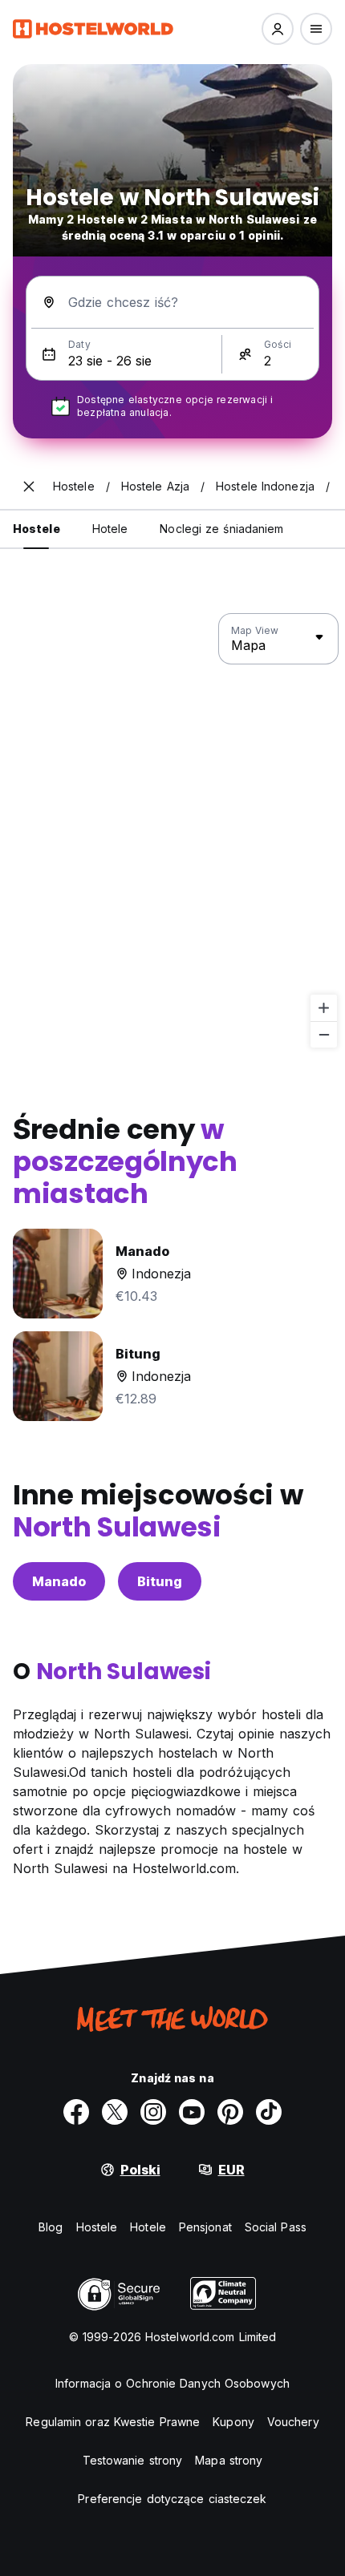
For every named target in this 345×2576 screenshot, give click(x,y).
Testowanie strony (133, 2460)
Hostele (97, 2227)
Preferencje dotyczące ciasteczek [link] (172, 2499)
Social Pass (276, 2227)
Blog (51, 2227)
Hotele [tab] (110, 529)
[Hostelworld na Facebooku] (76, 2112)
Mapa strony (229, 2460)
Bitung (160, 1581)
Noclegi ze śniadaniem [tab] (221, 529)
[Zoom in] (324, 1008)
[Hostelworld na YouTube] (192, 2112)
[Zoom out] (324, 1034)
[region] (172, 831)
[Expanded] (29, 487)
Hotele (148, 2227)
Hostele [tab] (37, 529)
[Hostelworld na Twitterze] (115, 2112)
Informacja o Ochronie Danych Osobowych (172, 2383)
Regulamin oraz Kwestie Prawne (113, 2422)
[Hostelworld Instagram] (153, 2112)
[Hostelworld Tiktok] (269, 2112)
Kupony (233, 2422)
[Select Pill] (278, 29)
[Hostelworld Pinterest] (230, 2112)
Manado (59, 1581)
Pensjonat (205, 2227)
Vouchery (293, 2422)
